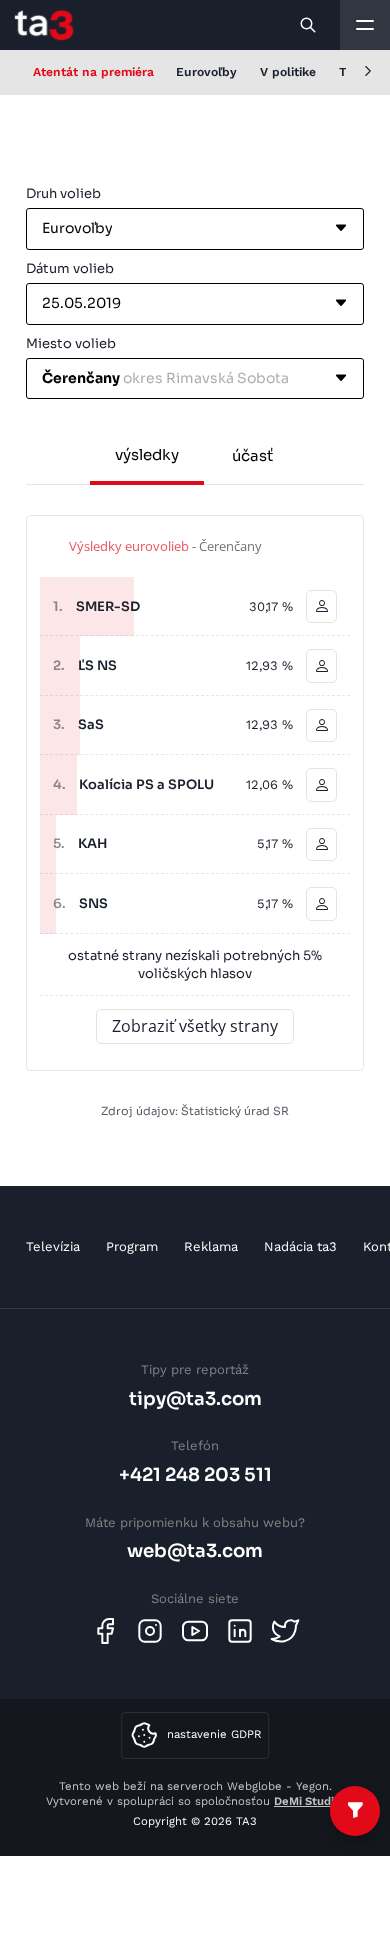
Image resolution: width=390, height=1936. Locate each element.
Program (132, 1246)
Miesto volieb (71, 343)
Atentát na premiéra (93, 72)
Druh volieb (63, 193)
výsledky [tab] (147, 454)
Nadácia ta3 (300, 1246)
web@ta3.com (195, 1550)
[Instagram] (150, 1631)
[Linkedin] (240, 1631)
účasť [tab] (252, 455)
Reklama (211, 1246)
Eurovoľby (206, 72)
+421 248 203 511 (195, 1474)
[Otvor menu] (365, 25)
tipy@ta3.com (195, 1398)
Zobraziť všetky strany (195, 1026)
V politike (288, 72)
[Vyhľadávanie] (309, 25)
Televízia (53, 1246)
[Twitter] (285, 1631)
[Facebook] (105, 1631)
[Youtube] (195, 1631)
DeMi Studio (307, 1801)
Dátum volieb (70, 268)
